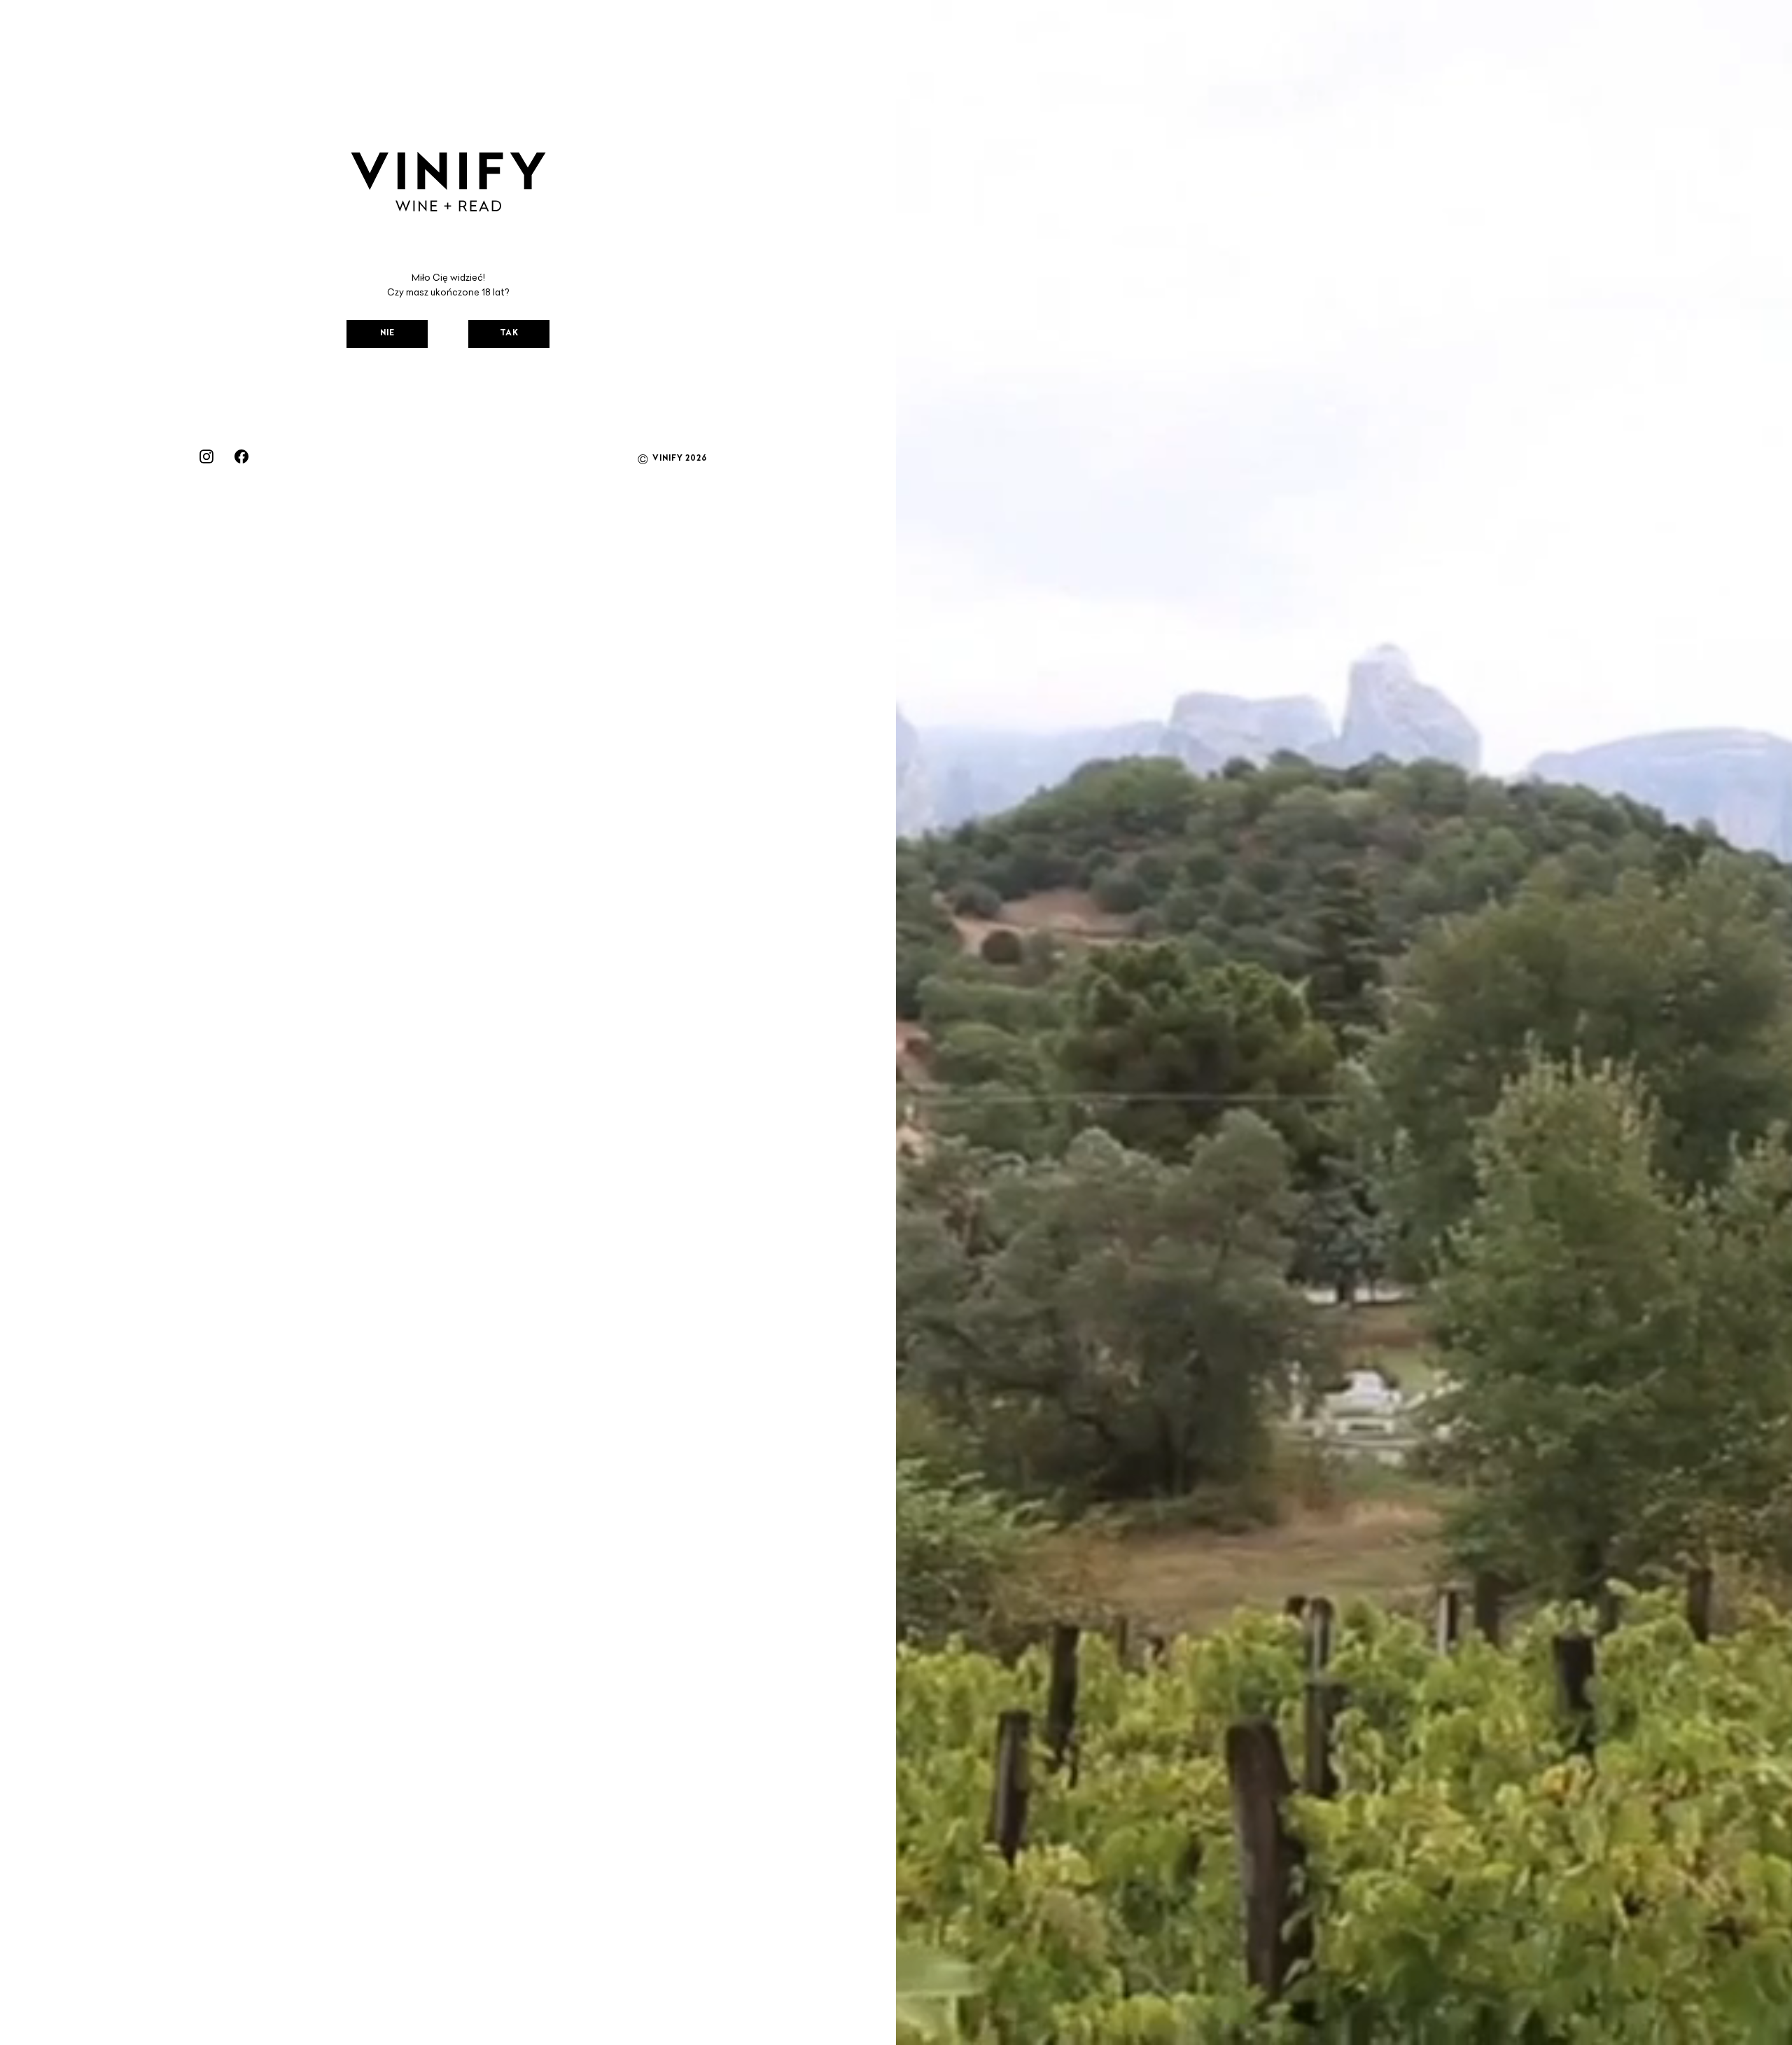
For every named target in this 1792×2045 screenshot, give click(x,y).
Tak (509, 334)
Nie (387, 334)
